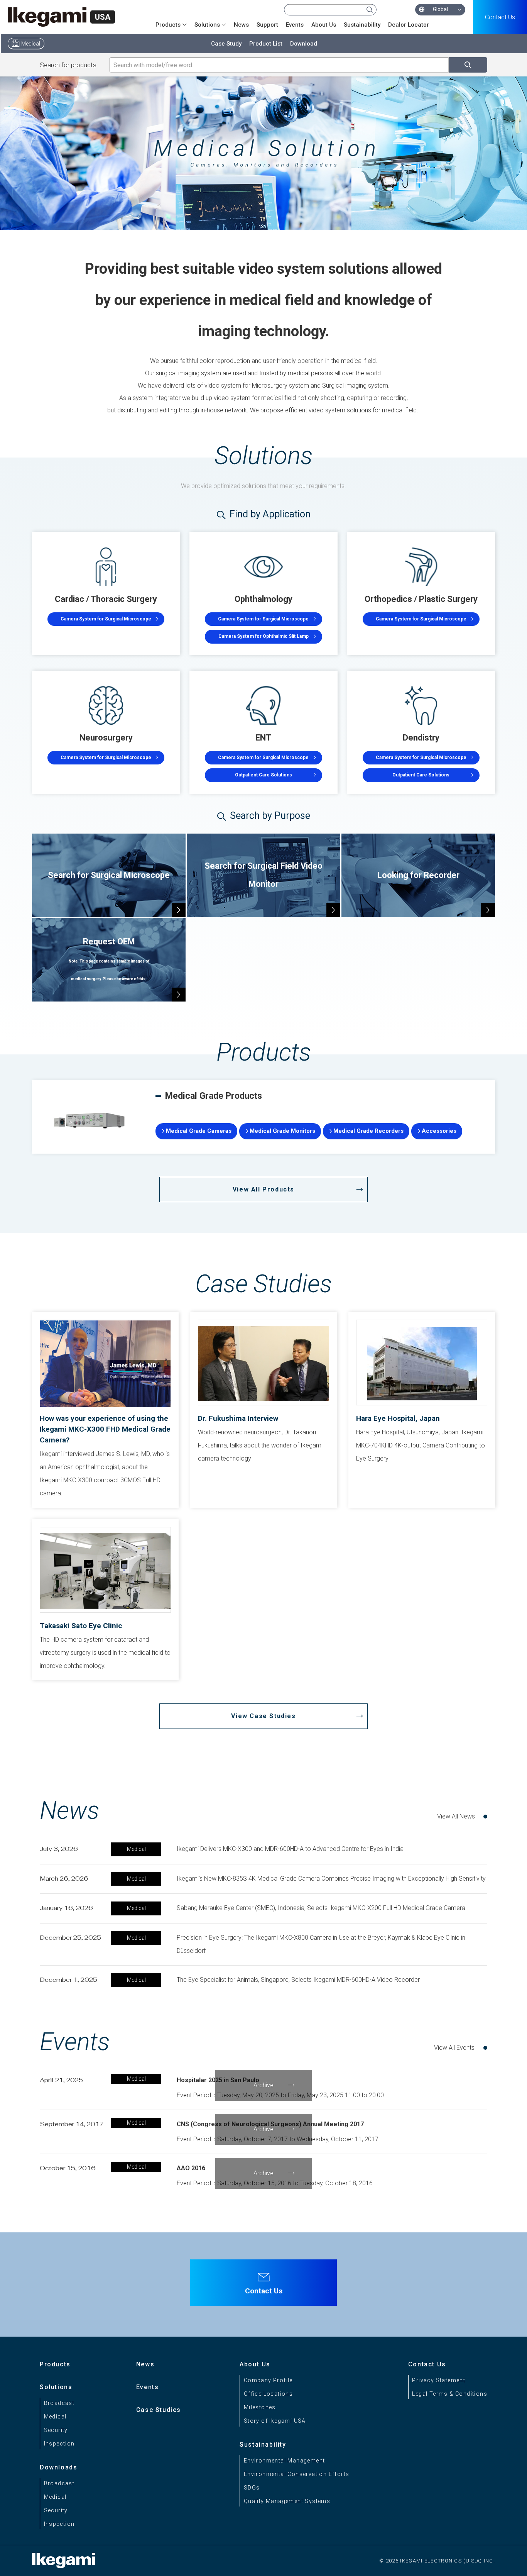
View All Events (454, 2048)
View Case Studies (263, 1716)
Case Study (226, 44)
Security (56, 2430)
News (241, 25)
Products (55, 2364)
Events (295, 25)
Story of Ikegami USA (275, 2421)
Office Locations (268, 2394)
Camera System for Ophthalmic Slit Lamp (263, 636)
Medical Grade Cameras (199, 1131)
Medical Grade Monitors (282, 1131)
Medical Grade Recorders (368, 1131)
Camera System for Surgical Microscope (106, 619)
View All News (456, 1816)
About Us (324, 25)
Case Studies (159, 2410)
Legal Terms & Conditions (450, 2394)
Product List (266, 44)
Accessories (439, 1131)
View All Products (263, 1189)
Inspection (59, 2444)
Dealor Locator (409, 25)
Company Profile (268, 2380)
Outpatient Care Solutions (263, 775)
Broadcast (59, 2403)
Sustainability (362, 25)
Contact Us (500, 17)
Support (267, 25)
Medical (31, 44)
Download (304, 44)
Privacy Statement (439, 2380)
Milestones (260, 2407)
